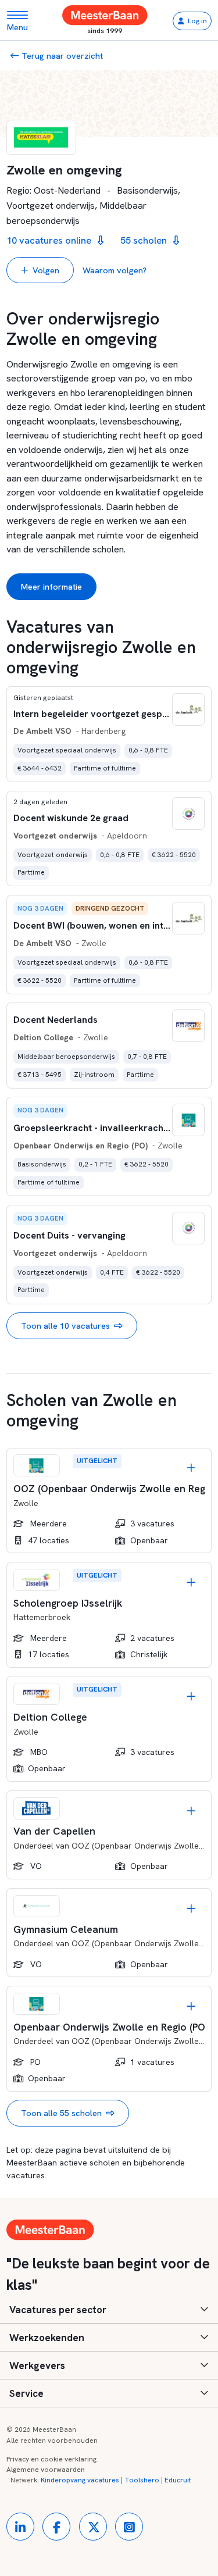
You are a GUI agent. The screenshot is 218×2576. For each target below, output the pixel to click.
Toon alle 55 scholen (61, 2113)
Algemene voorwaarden (46, 2470)
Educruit (178, 2480)
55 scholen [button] (145, 240)
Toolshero (142, 2480)
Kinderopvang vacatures (80, 2480)
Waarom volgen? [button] (115, 270)
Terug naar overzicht (61, 56)
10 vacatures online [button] (50, 240)
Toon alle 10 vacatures (65, 1326)
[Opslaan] (191, 1468)
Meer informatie (51, 586)
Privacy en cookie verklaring (51, 2459)
